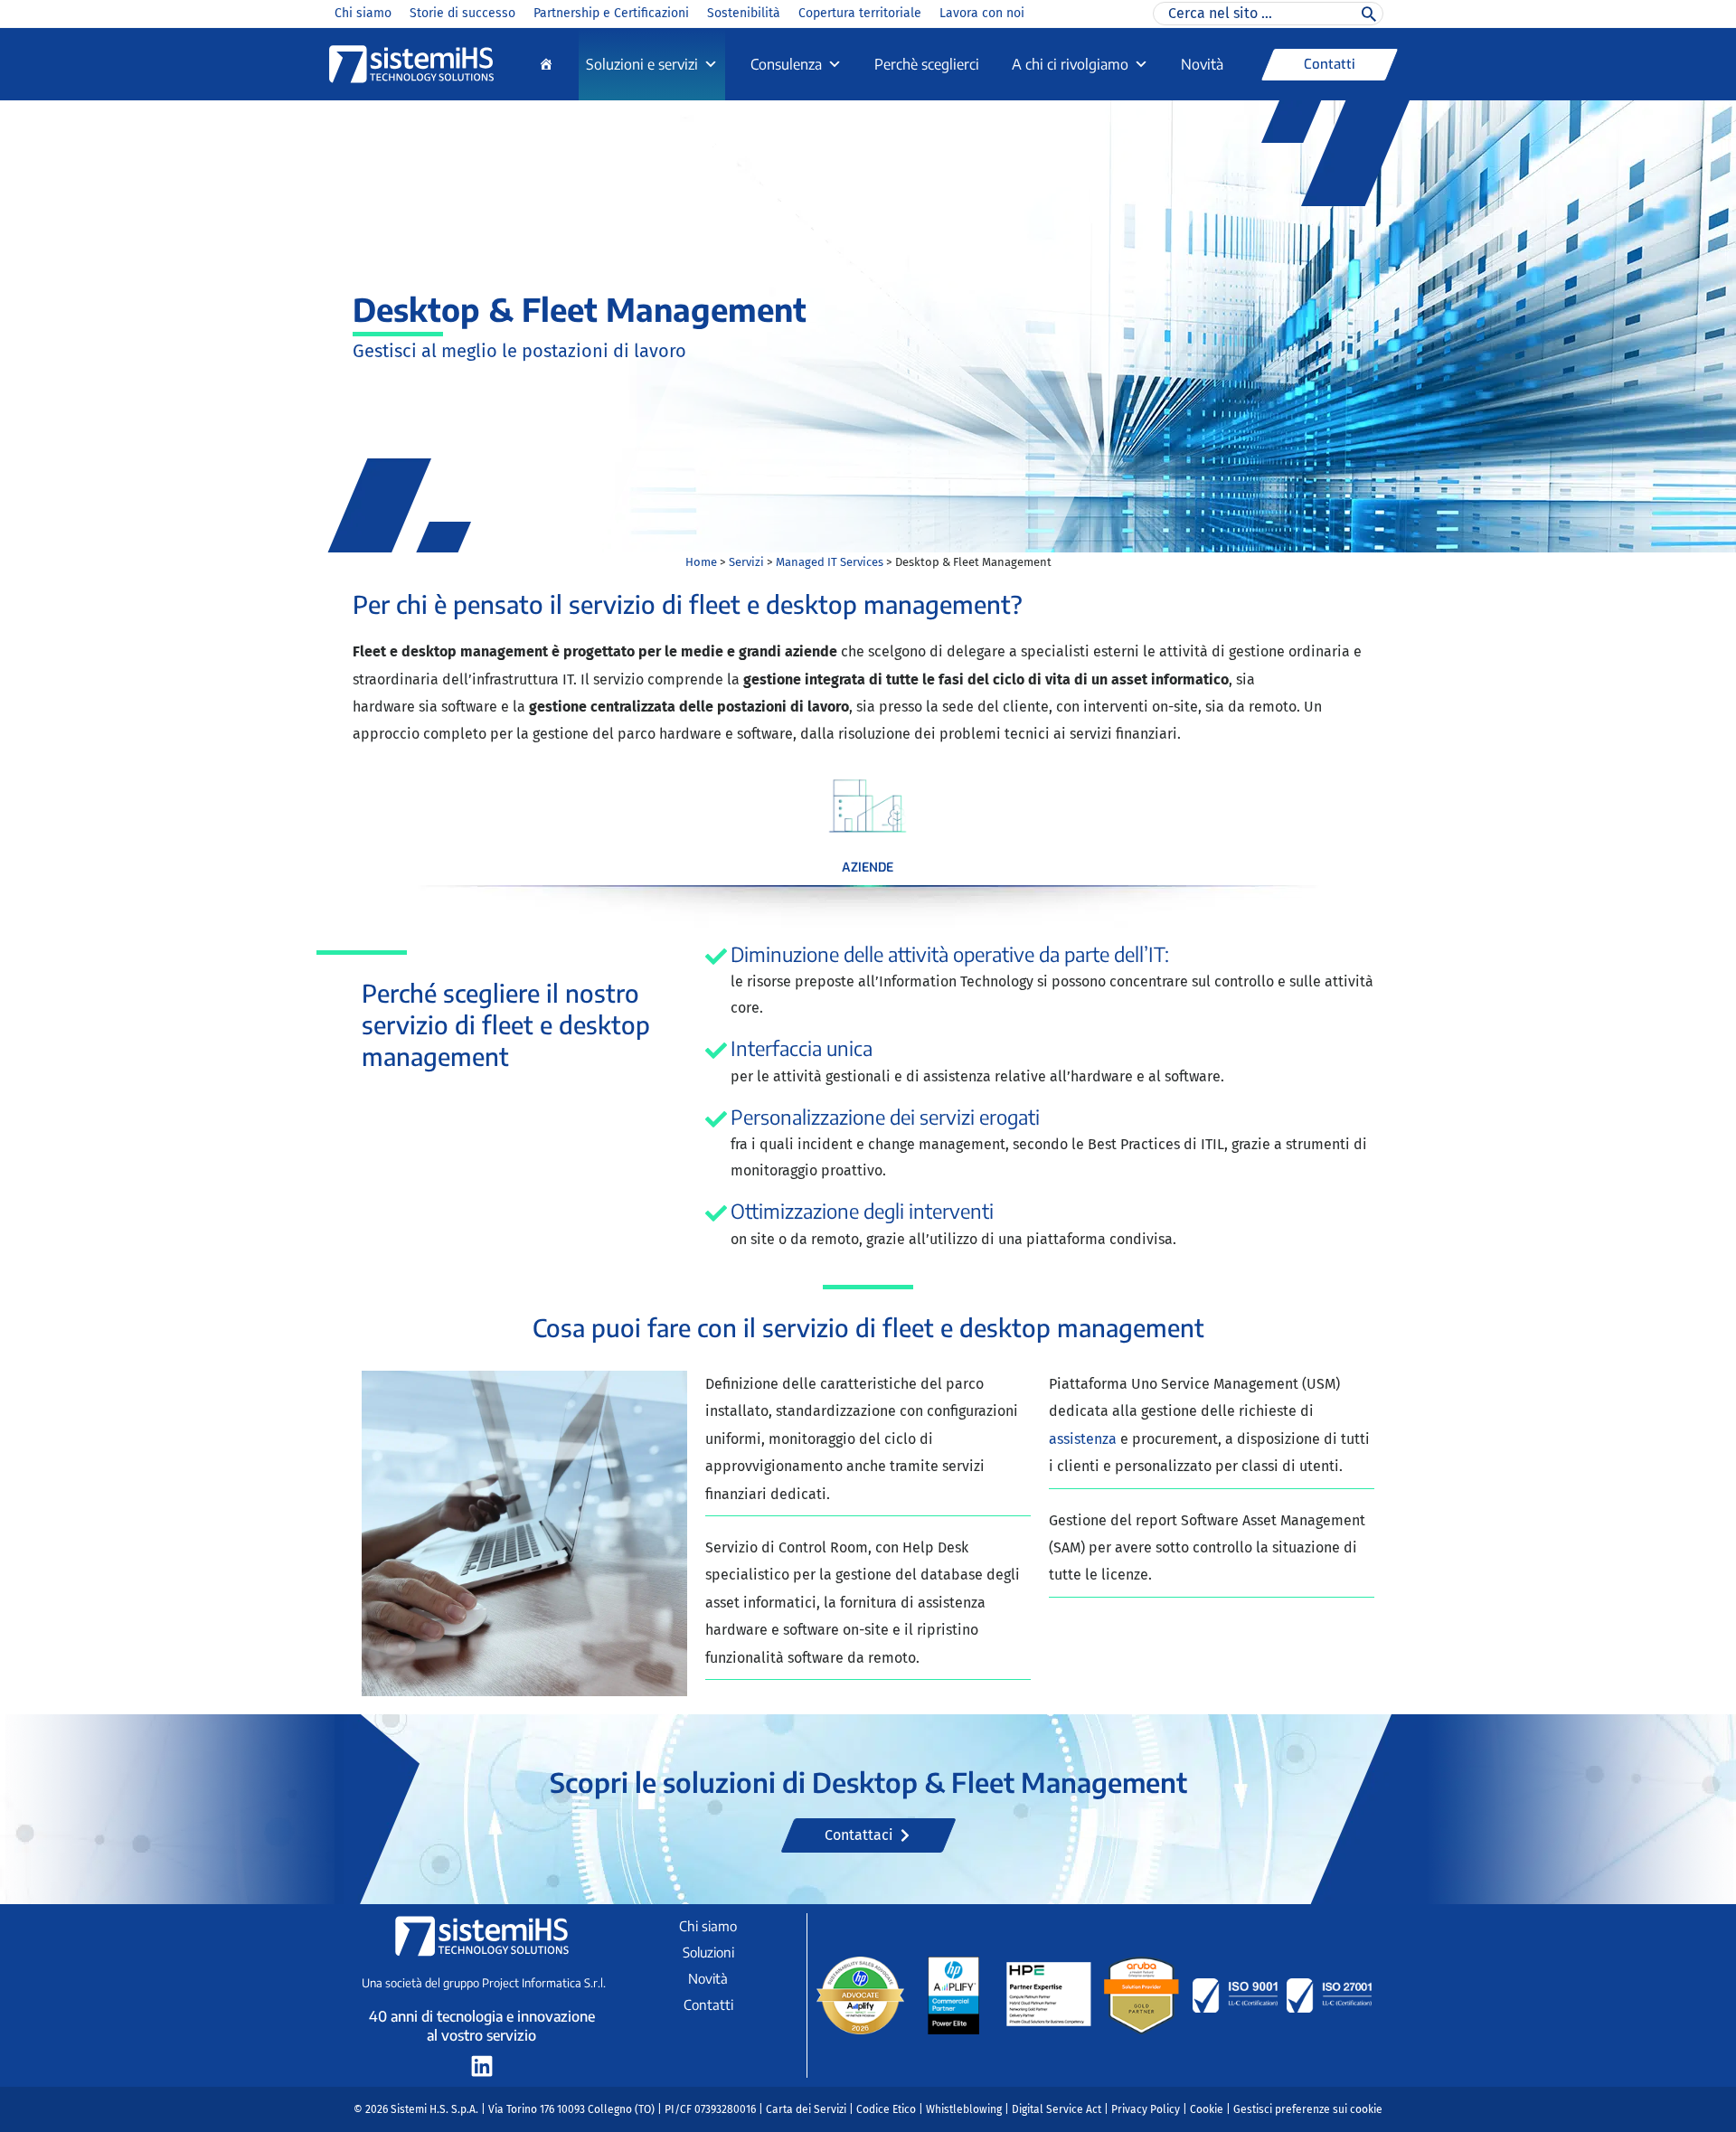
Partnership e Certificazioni (611, 13)
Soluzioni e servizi (642, 64)
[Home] (546, 64)
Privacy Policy (1146, 2109)
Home (701, 562)
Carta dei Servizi (806, 2109)
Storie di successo (462, 13)
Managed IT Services (830, 562)
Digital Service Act (1057, 2109)
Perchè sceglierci (927, 64)
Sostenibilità (744, 13)
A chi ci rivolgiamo (1070, 64)
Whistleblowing (964, 2109)
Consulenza (786, 64)
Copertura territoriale (860, 13)
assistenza (1085, 1439)
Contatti (708, 2005)
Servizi (746, 562)
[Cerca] (1369, 14)
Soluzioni (708, 1952)
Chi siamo (363, 13)
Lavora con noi (982, 13)
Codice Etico (886, 2109)
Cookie (1207, 2109)
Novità (1202, 64)
